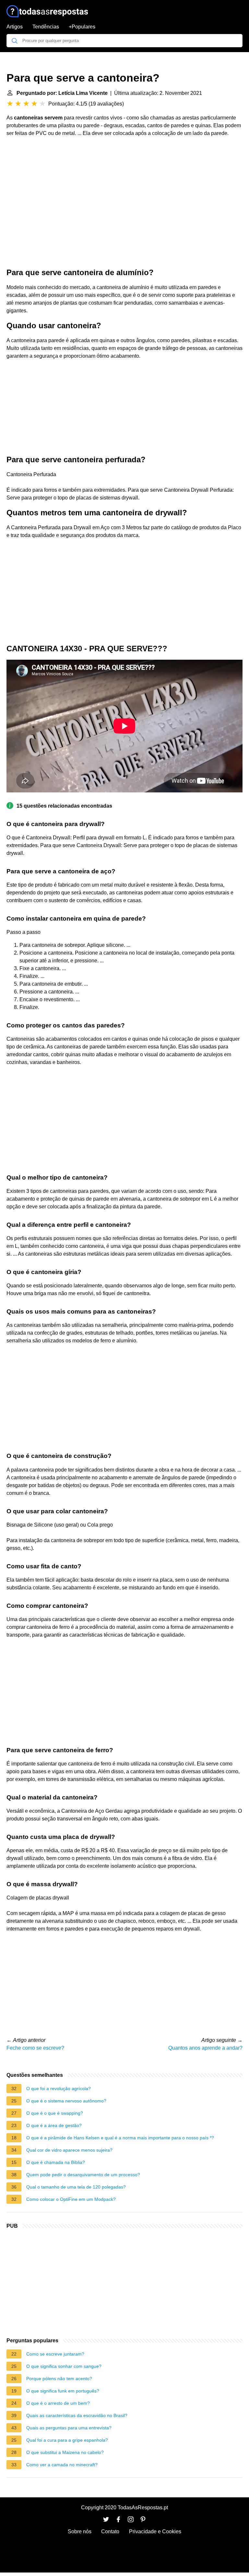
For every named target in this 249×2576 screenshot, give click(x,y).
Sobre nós (80, 2531)
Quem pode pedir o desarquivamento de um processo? (83, 2175)
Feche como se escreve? (35, 2048)
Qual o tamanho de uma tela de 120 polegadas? (76, 2187)
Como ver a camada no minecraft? (62, 2465)
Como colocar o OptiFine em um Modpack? (71, 2199)
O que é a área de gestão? (54, 2125)
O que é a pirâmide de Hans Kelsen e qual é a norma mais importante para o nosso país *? (120, 2138)
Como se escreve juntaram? (55, 2354)
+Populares (82, 27)
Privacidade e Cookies (155, 2531)
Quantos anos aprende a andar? (205, 2048)
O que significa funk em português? (63, 2391)
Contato (110, 2531)
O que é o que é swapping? (55, 2113)
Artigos (15, 27)
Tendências (46, 27)
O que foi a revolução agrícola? (59, 2089)
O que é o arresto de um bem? (58, 2403)
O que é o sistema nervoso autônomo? (66, 2101)
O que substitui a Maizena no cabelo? (65, 2452)
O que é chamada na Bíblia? (56, 2162)
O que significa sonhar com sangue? (64, 2366)
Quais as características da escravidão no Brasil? (77, 2415)
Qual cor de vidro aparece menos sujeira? (69, 2150)
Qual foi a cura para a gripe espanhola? (67, 2440)
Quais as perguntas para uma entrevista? (69, 2428)
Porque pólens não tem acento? (59, 2379)
